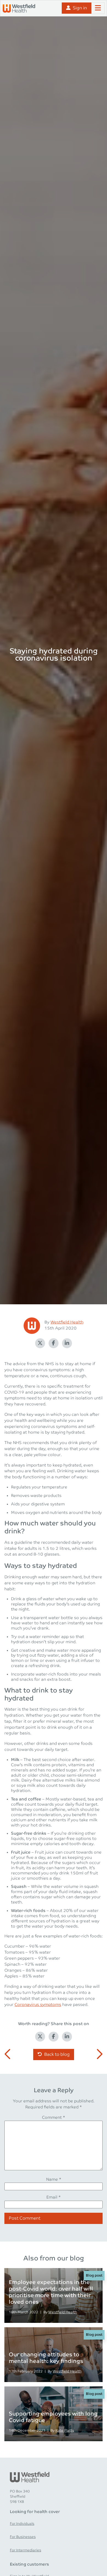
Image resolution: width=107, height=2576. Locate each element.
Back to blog (57, 2055)
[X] (40, 1343)
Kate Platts (65, 2431)
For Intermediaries (26, 2550)
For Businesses (23, 2537)
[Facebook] (53, 1343)
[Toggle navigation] (98, 8)
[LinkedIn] (67, 1343)
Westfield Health (67, 1322)
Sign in (80, 8)
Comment (54, 2118)
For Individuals (22, 2524)
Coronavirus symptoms (38, 2005)
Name (54, 2180)
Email (54, 2197)
